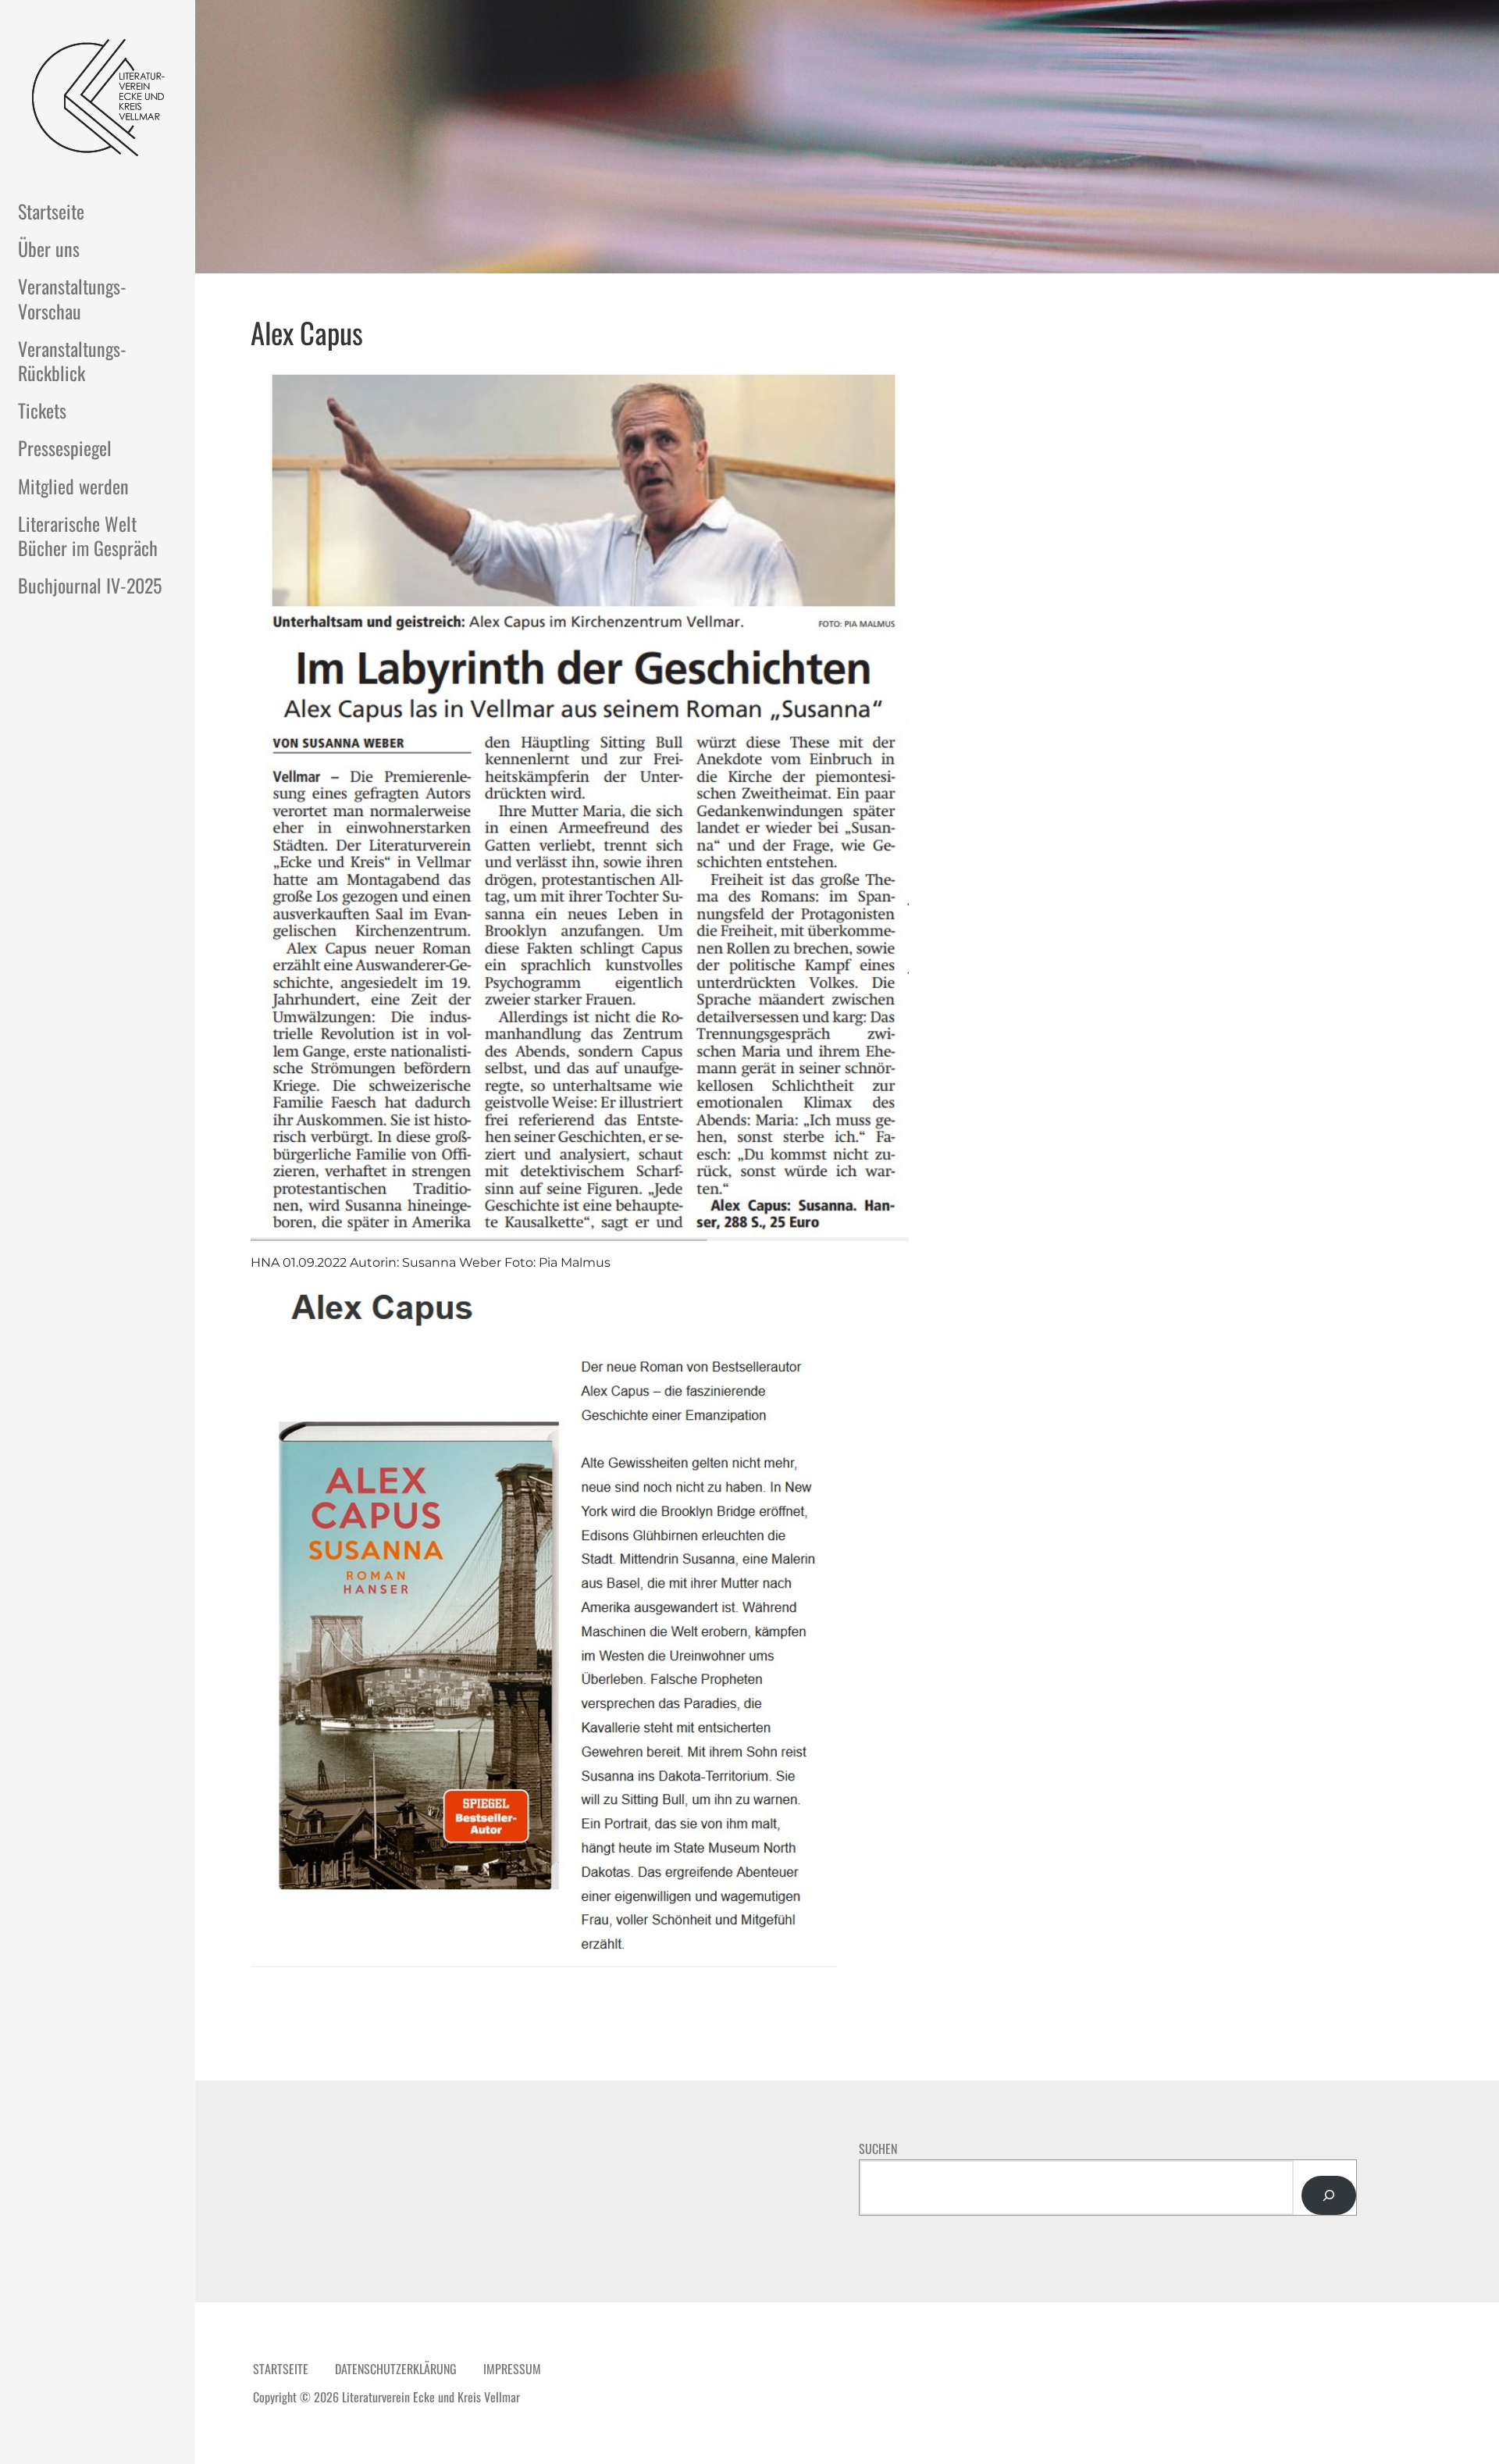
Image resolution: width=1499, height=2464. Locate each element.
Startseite (51, 211)
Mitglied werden (73, 486)
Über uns (49, 248)
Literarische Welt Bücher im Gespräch (88, 535)
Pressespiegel (65, 448)
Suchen (878, 2148)
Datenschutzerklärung (396, 2369)
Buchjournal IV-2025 (90, 585)
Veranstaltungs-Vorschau (72, 298)
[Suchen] (1329, 2195)
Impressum (512, 2369)
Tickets (42, 410)
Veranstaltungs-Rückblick (72, 360)
